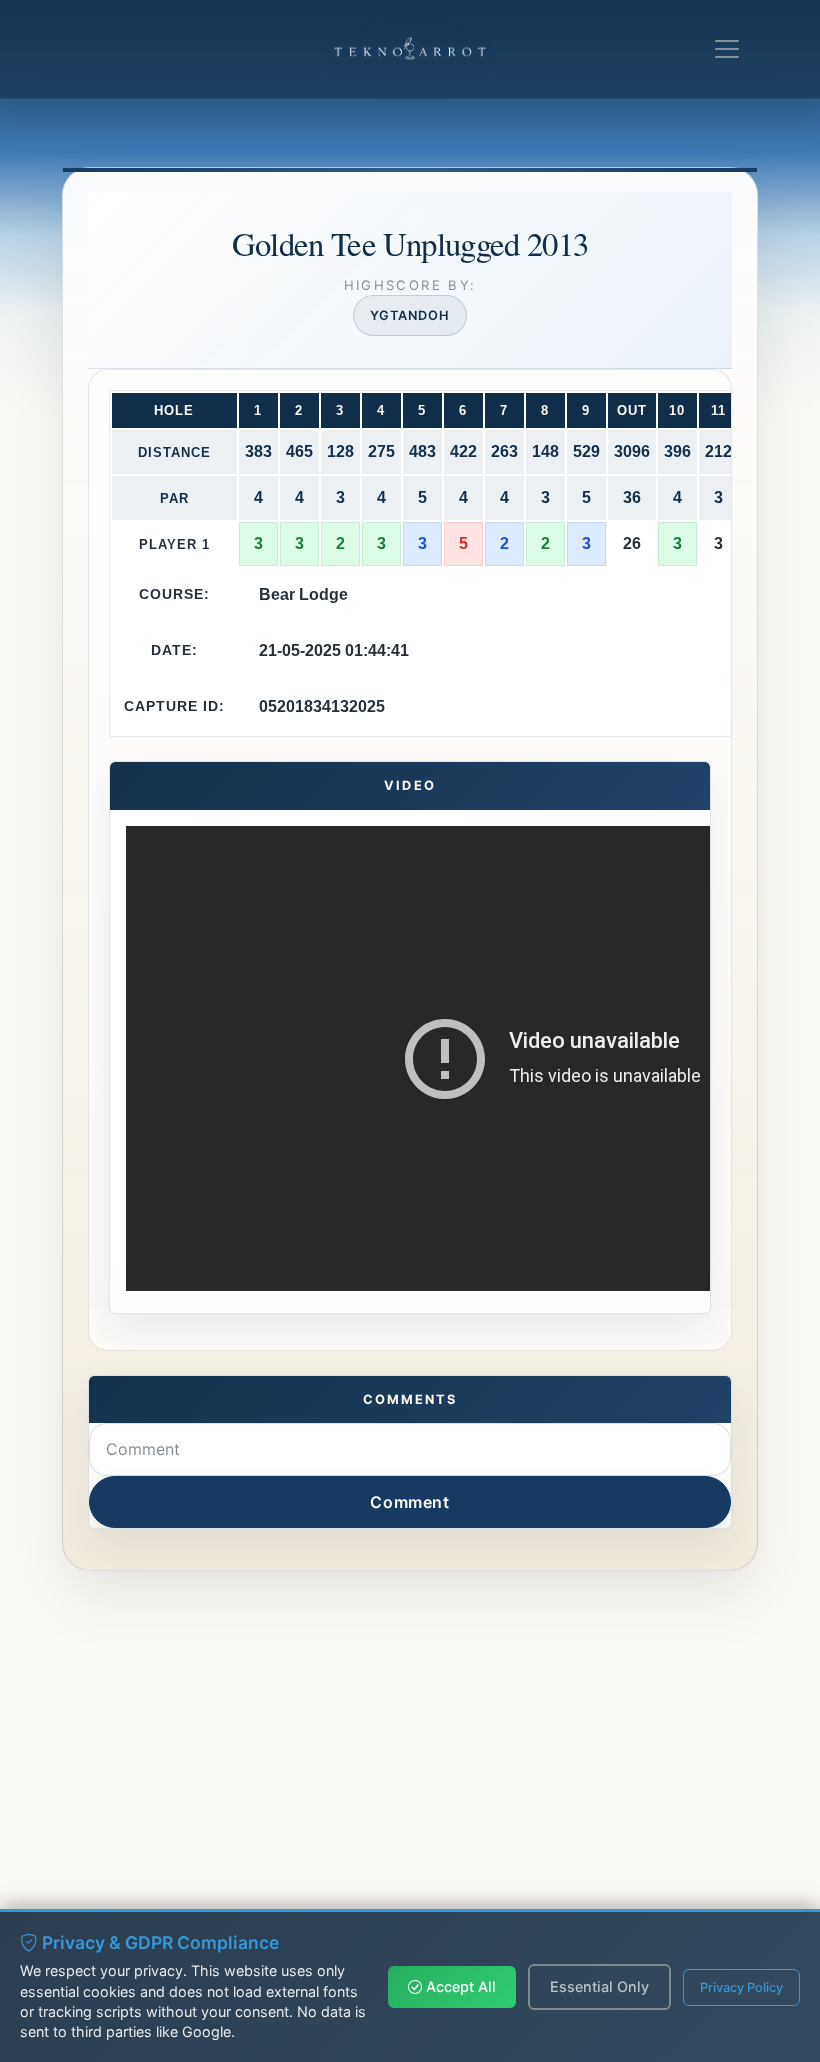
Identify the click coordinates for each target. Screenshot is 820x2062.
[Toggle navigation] (727, 49)
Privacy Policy (741, 1987)
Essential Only (599, 1986)
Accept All (459, 1986)
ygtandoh (410, 315)
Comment (409, 1502)
